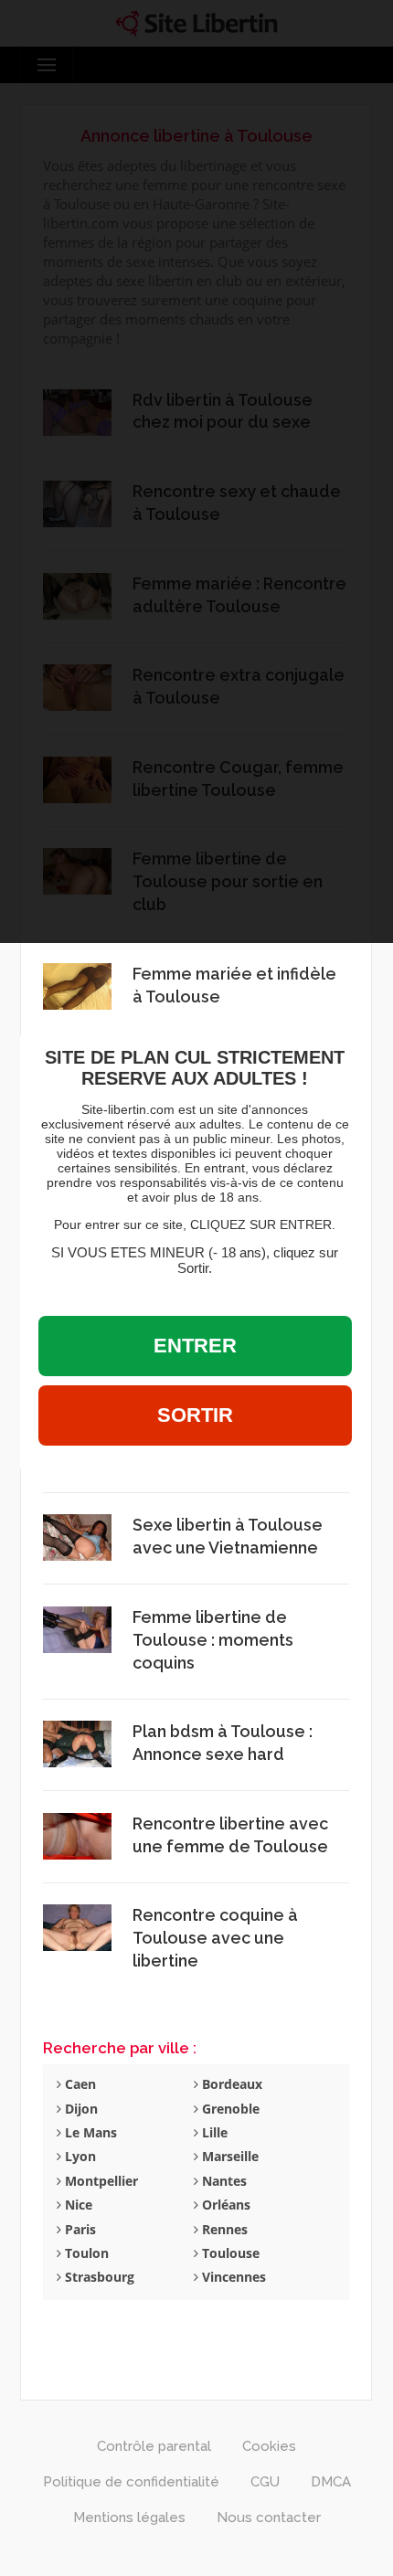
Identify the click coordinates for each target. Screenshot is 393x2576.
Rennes (223, 2229)
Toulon (85, 2253)
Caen (79, 2084)
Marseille (228, 2156)
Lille (213, 2132)
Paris (79, 2229)
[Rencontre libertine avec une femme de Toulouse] (77, 1834)
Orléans (224, 2205)
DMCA (331, 2482)
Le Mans (89, 2132)
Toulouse (229, 2253)
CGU (265, 2482)
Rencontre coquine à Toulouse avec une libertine (215, 1938)
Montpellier (100, 2181)
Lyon (79, 2156)
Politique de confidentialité (131, 2482)
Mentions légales (129, 2518)
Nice (77, 2205)
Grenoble (229, 2109)
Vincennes (232, 2277)
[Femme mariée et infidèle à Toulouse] (77, 985)
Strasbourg (98, 2277)
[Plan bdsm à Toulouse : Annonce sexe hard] (77, 1743)
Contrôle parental (154, 2446)
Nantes (223, 2181)
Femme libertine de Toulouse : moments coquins (213, 1640)
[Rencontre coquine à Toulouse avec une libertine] (77, 1927)
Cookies (269, 2446)
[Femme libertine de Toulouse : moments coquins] (77, 1628)
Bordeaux (230, 2084)
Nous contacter (269, 2518)
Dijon (80, 2109)
